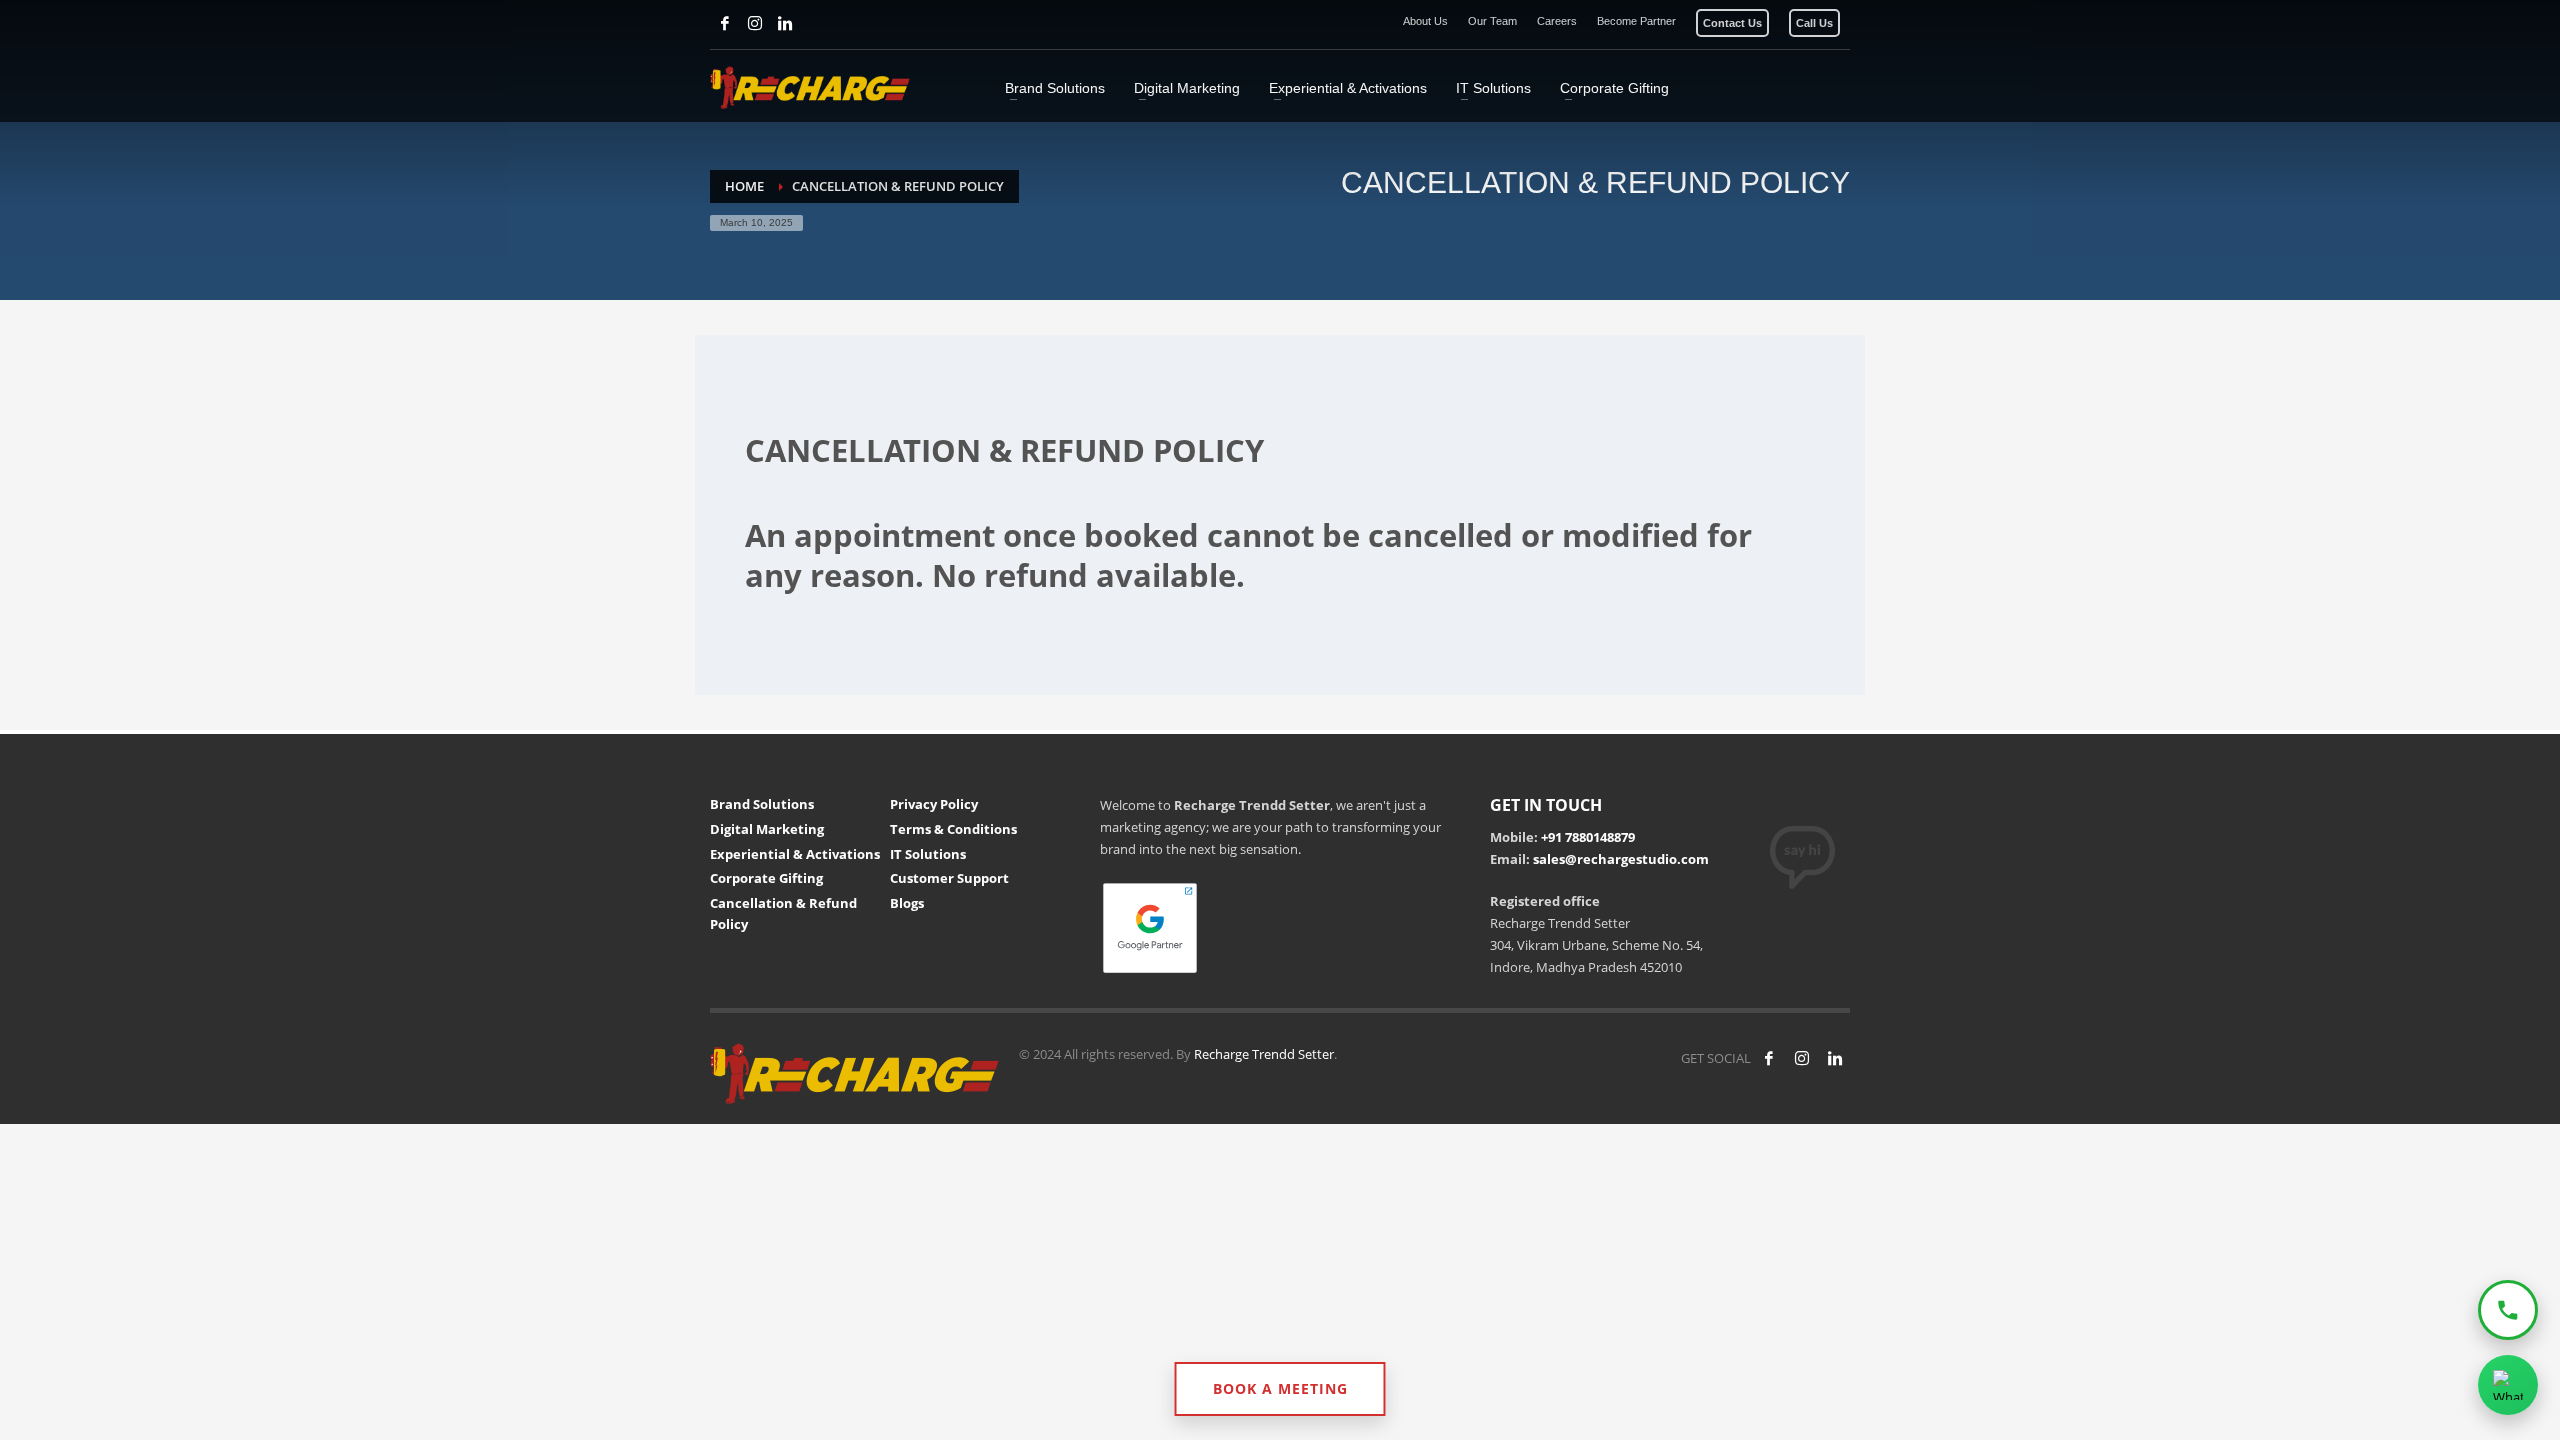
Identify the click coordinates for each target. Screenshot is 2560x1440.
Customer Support (949, 878)
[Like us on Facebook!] (1769, 1058)
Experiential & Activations (795, 854)
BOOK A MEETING (1280, 1388)
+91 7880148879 (1588, 837)
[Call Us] (2508, 1310)
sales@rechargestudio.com (1621, 859)
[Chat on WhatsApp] (2508, 1385)
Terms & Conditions (953, 829)
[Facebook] (725, 23)
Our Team (1492, 21)
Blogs (907, 903)
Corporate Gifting (766, 878)
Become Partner (1636, 21)
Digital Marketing (767, 829)
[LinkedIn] (785, 23)
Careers (1557, 21)
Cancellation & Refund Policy (783, 913)
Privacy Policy (934, 804)
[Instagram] (755, 23)
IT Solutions (928, 854)
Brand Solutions (762, 804)
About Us (1425, 21)
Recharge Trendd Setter (1264, 1054)
